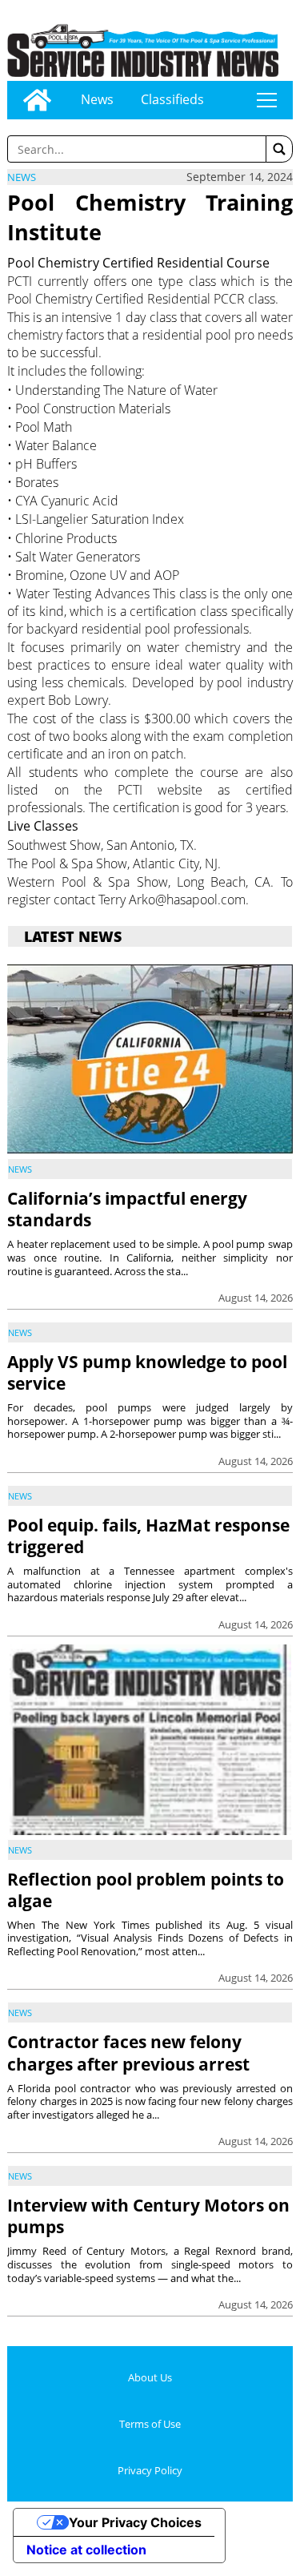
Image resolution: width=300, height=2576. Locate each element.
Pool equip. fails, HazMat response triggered (148, 1536)
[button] (279, 149)
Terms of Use (150, 2424)
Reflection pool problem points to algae (146, 1890)
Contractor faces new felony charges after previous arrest (128, 2053)
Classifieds (172, 99)
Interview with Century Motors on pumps (148, 2216)
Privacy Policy (150, 2470)
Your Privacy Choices (135, 2522)
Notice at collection (86, 2550)
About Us (150, 2377)
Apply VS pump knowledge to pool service (147, 1373)
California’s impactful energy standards (127, 1209)
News (97, 99)
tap (267, 100)
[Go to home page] (37, 100)
